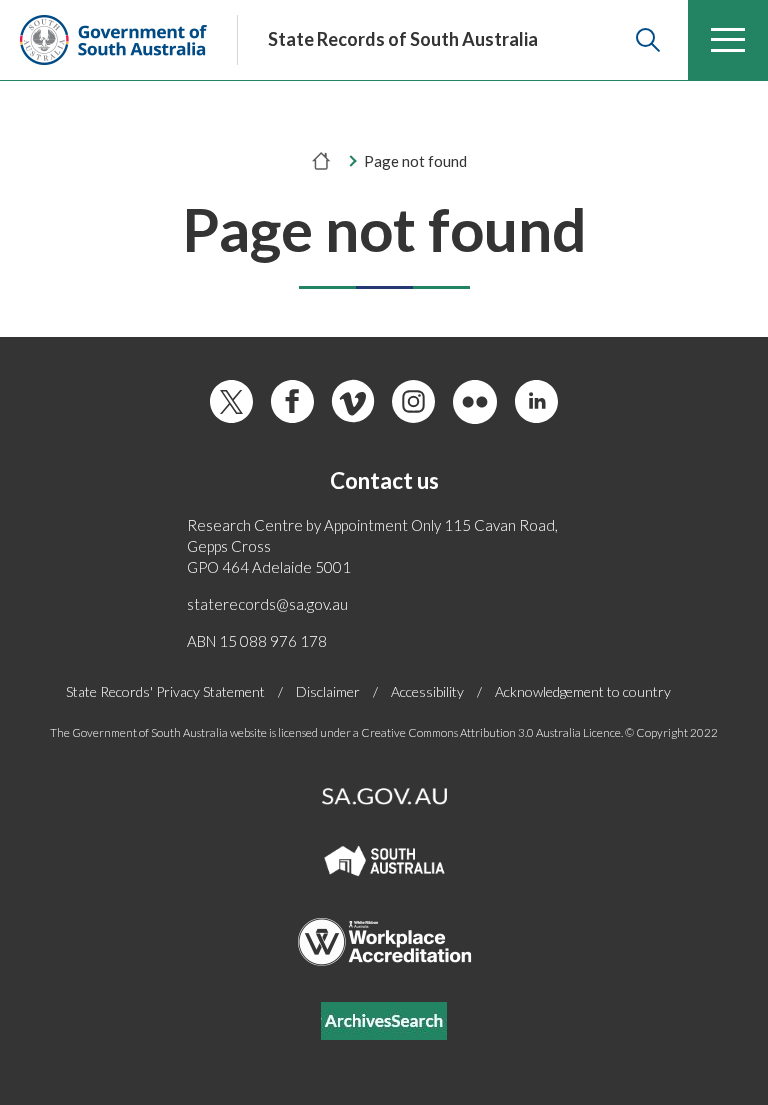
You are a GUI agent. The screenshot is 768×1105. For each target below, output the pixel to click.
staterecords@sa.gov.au (267, 604)
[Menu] (728, 40)
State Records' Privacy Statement (165, 691)
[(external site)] (113, 40)
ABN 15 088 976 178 (257, 641)
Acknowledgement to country (583, 691)
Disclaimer (328, 691)
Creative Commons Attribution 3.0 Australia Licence (491, 732)
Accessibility (427, 691)
